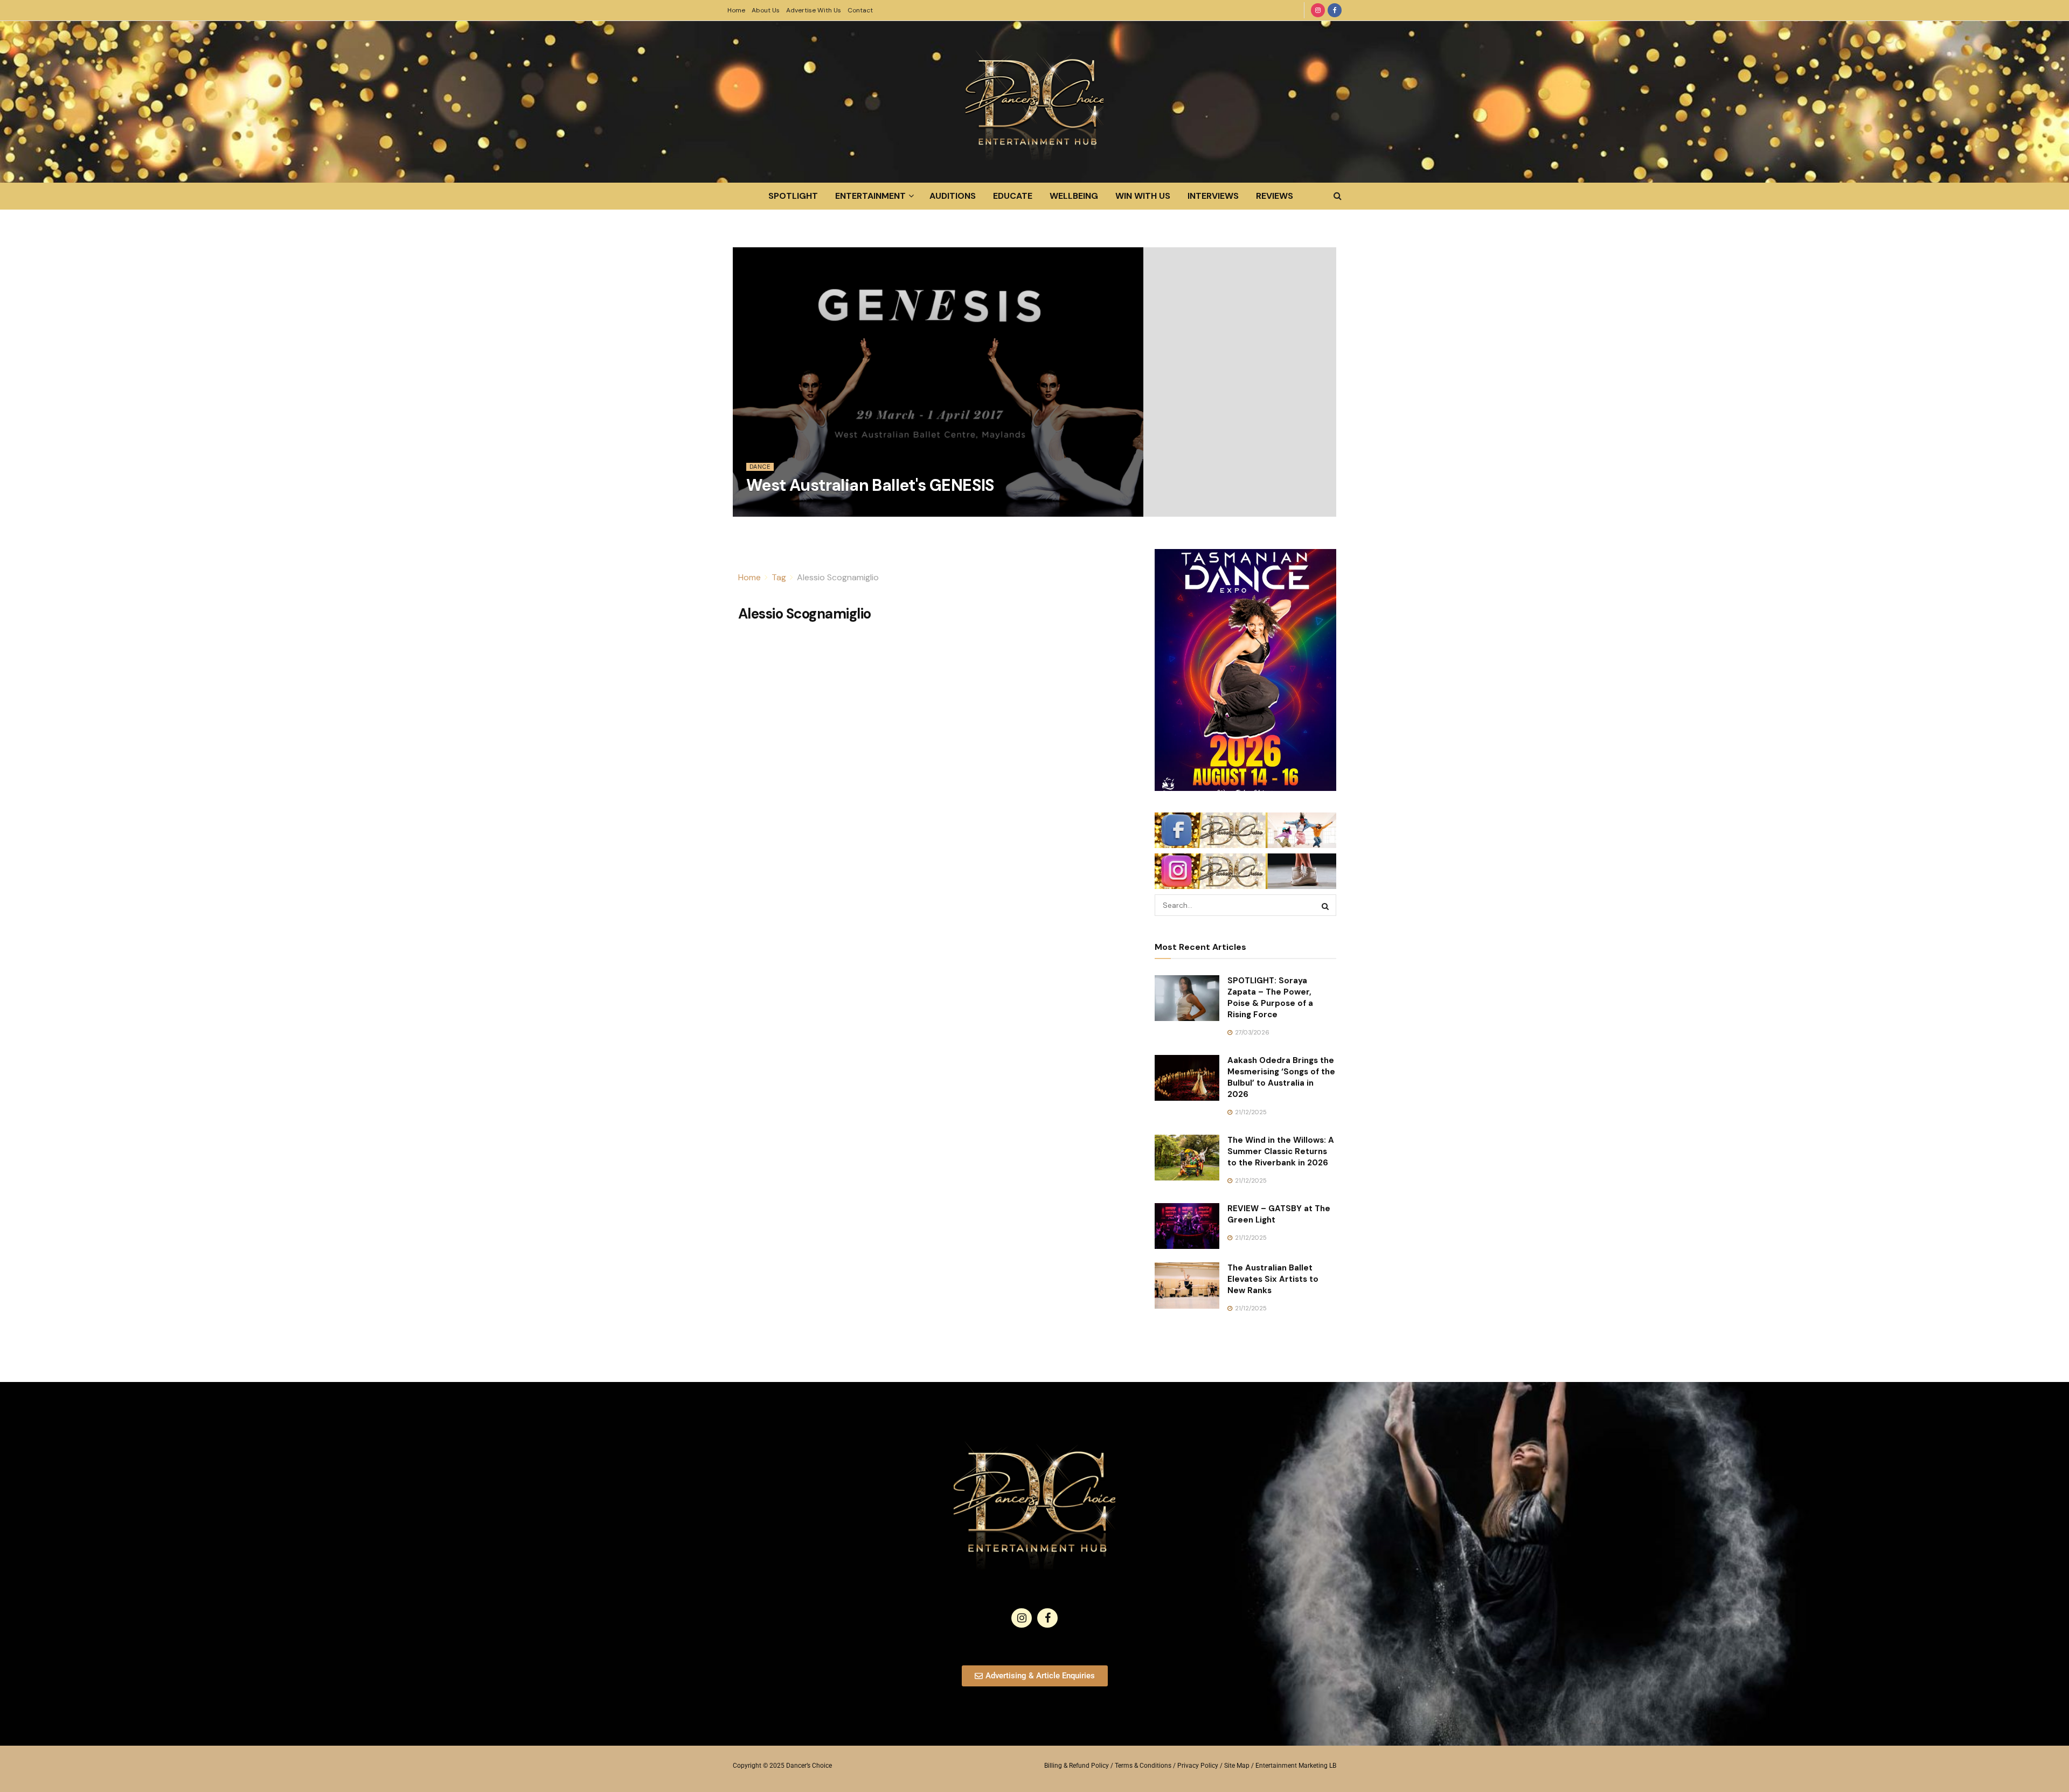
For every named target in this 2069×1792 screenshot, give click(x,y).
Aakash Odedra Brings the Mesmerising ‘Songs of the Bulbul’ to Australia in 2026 (1281, 1077)
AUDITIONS (953, 196)
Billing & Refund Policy (1077, 1766)
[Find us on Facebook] (1335, 10)
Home (736, 10)
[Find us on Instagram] (1318, 10)
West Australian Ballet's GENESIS (870, 485)
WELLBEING (1074, 196)
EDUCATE (1013, 196)
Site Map (1237, 1766)
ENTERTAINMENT (870, 196)
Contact (860, 10)
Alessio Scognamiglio (838, 577)
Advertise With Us (814, 10)
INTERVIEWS (1213, 196)
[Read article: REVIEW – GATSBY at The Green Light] (1187, 1226)
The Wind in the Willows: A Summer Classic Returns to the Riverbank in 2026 (1281, 1151)
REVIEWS (1275, 196)
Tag (779, 577)
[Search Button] (1338, 196)
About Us (766, 10)
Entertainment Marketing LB (1296, 1766)
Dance (760, 467)
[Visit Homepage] (1034, 102)
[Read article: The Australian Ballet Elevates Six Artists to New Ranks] (1187, 1286)
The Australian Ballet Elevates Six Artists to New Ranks (1273, 1279)
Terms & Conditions (1143, 1766)
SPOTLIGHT (793, 196)
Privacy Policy (1198, 1766)
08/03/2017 (769, 510)
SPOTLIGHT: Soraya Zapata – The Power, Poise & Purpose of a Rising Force (1270, 998)
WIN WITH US (1143, 196)
